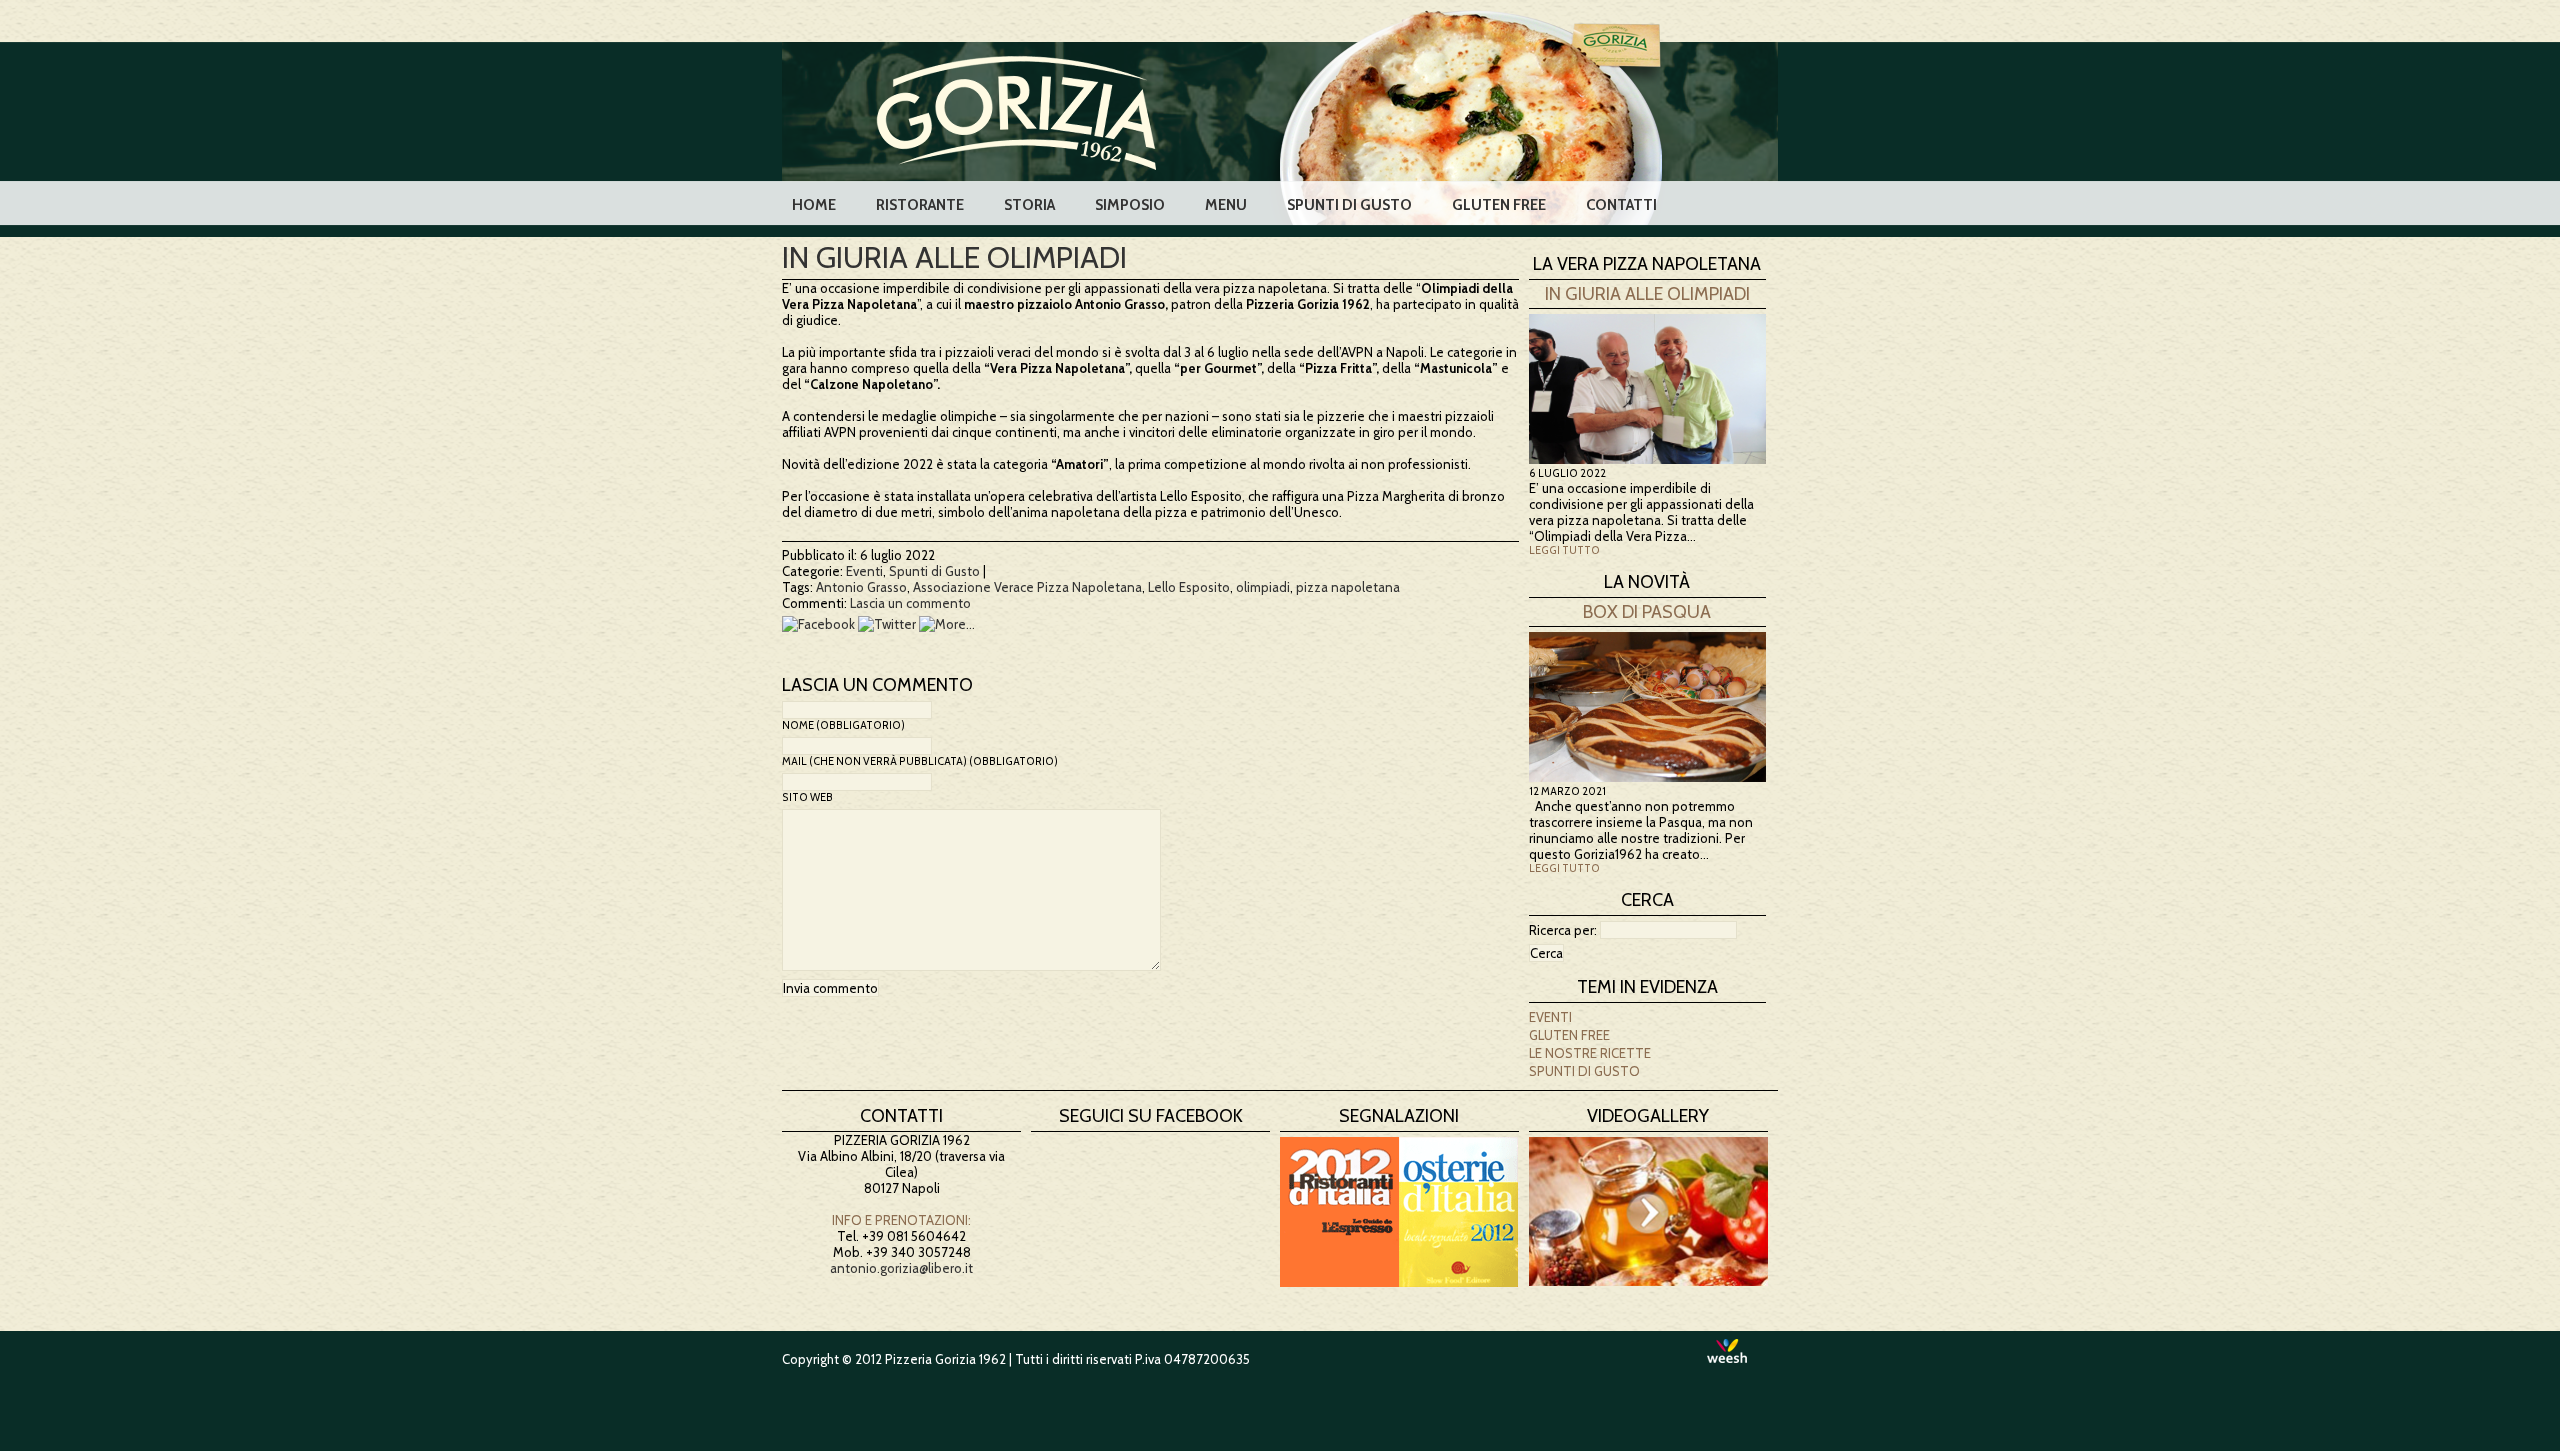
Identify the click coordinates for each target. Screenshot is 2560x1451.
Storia (1029, 205)
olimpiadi (1263, 587)
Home (814, 205)
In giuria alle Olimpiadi (954, 257)
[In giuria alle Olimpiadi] (1647, 459)
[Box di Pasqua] (1647, 777)
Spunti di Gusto (1349, 205)
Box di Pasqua (1647, 612)
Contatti (1621, 205)
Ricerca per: (1563, 930)
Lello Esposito (1189, 587)
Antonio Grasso (861, 587)
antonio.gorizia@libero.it (901, 1268)
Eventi (864, 571)
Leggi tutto (1564, 550)
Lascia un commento (910, 603)
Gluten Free (1499, 205)
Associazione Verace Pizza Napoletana (1027, 587)
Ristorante (920, 205)
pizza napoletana (1348, 587)
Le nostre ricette (1590, 1053)
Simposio (1130, 205)
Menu (1226, 205)
